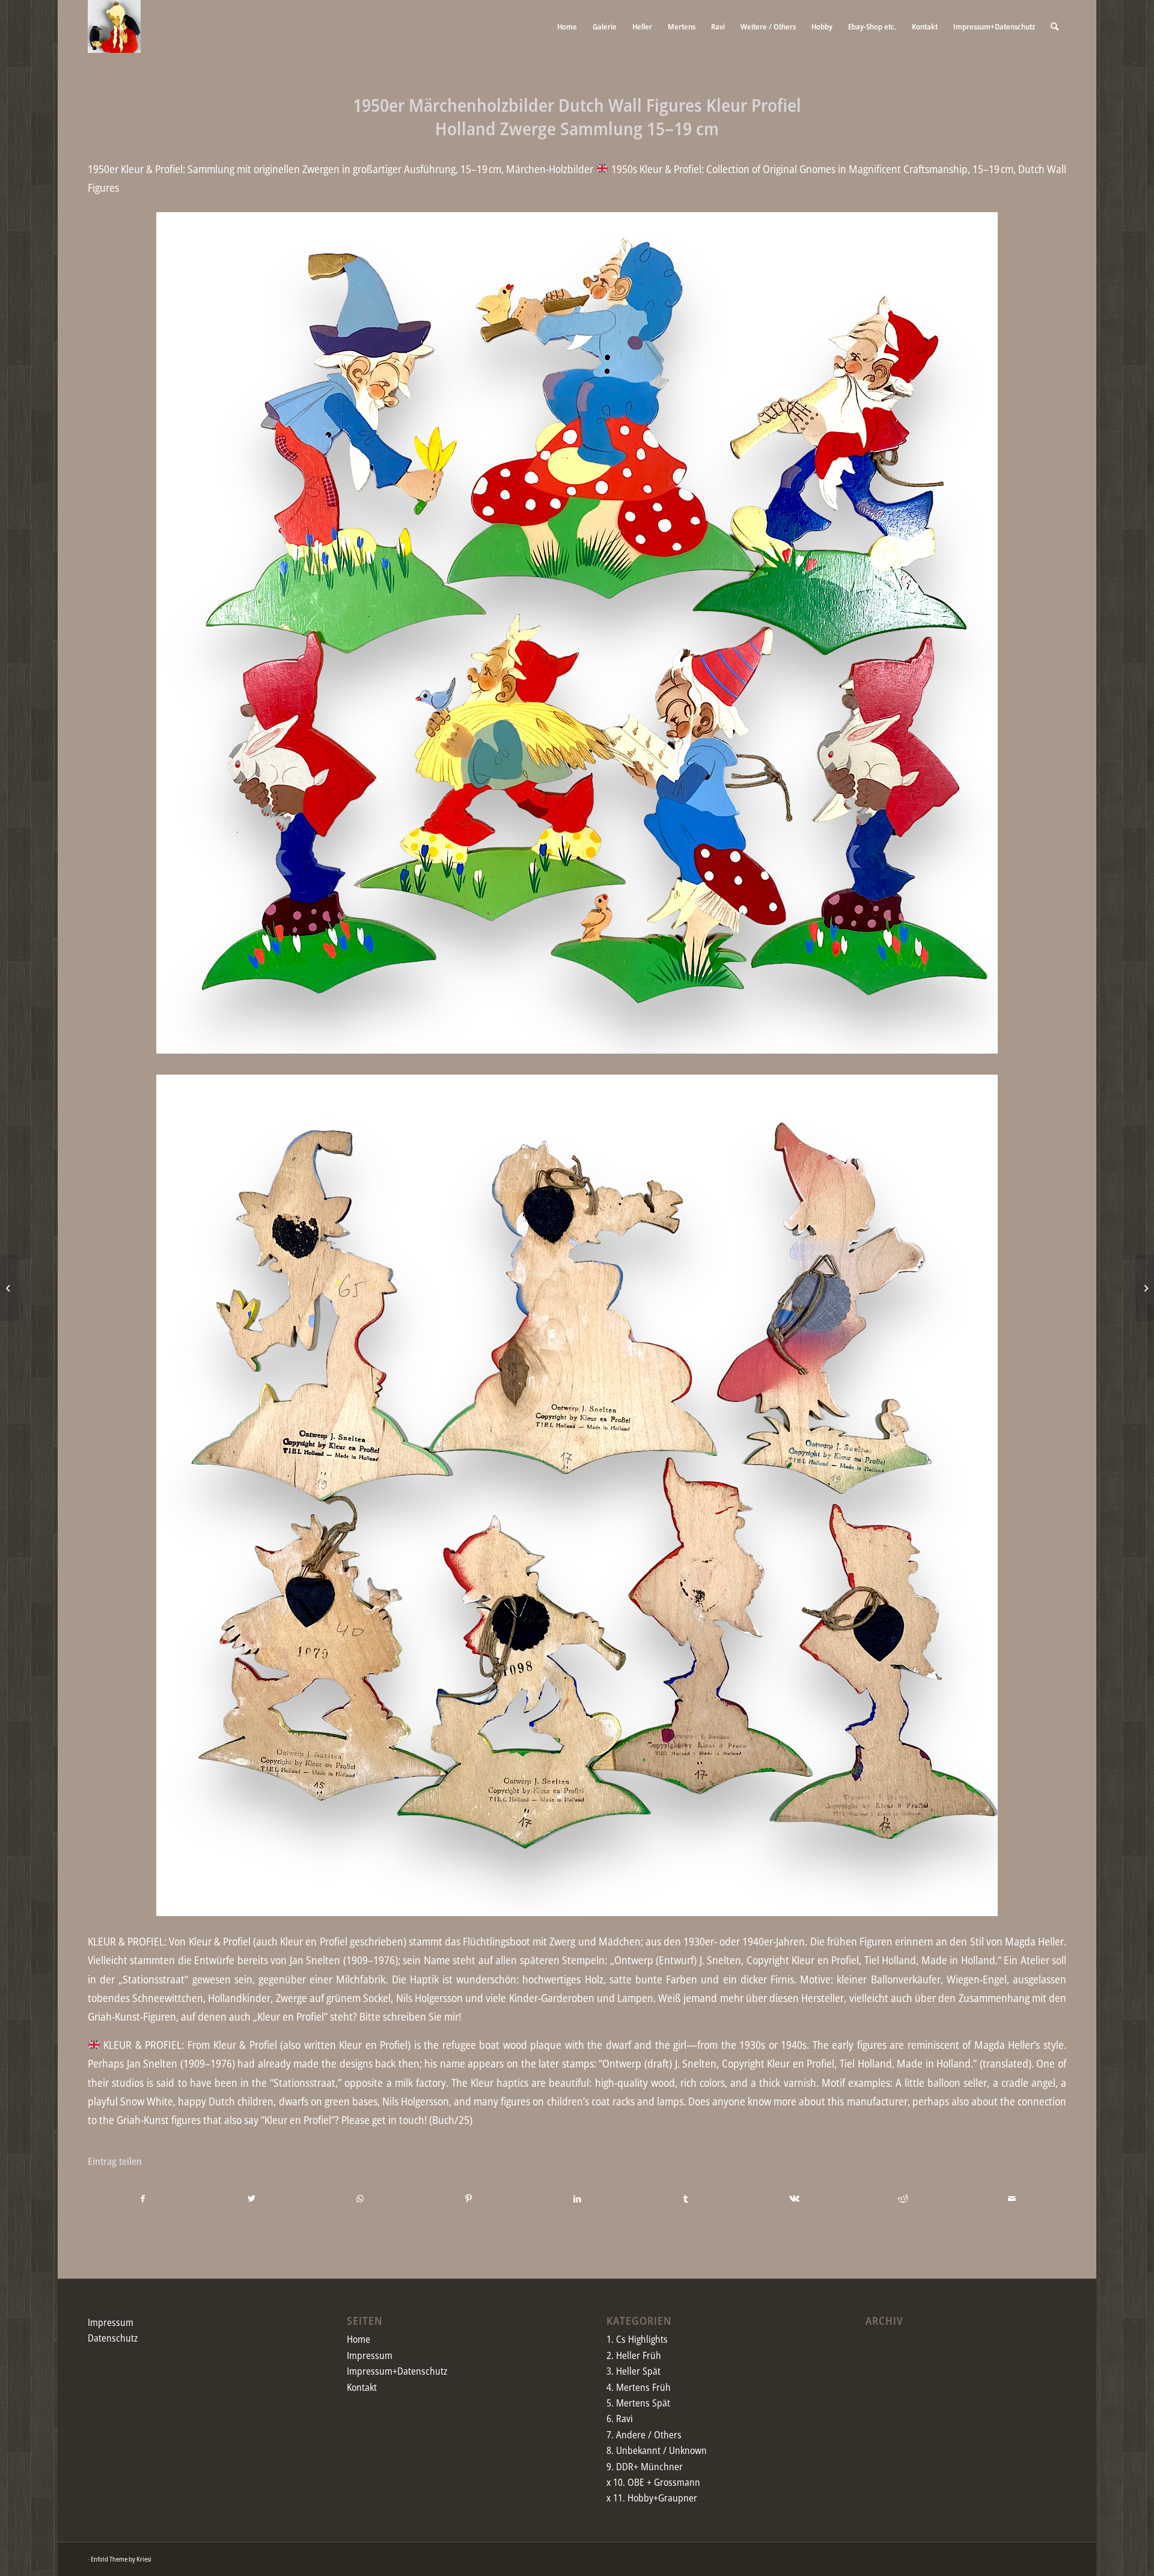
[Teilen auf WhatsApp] (360, 2199)
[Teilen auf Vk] (795, 2199)
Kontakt (362, 2387)
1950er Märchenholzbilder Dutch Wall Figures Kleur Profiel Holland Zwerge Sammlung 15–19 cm (577, 117)
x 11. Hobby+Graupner (652, 2498)
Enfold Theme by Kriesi (121, 2559)
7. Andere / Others (644, 2435)
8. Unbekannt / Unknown (657, 2450)
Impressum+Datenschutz (397, 2371)
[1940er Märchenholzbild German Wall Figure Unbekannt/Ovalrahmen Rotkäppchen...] (9, 1288)
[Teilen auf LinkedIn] (578, 2199)
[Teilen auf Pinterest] (469, 2199)
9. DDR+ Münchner (645, 2467)
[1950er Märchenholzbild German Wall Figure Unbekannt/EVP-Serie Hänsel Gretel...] (1145, 1288)
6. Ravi (620, 2419)
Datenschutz (113, 2338)
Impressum (111, 2322)
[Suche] (1055, 26)
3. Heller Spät (633, 2371)
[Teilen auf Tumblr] (686, 2199)
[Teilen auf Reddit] (903, 2199)
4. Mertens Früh (639, 2387)
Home (359, 2339)
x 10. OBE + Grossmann (653, 2482)
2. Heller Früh (634, 2355)
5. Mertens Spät (638, 2403)
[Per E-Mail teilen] (1012, 2199)
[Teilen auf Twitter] (252, 2199)
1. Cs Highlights (637, 2339)
